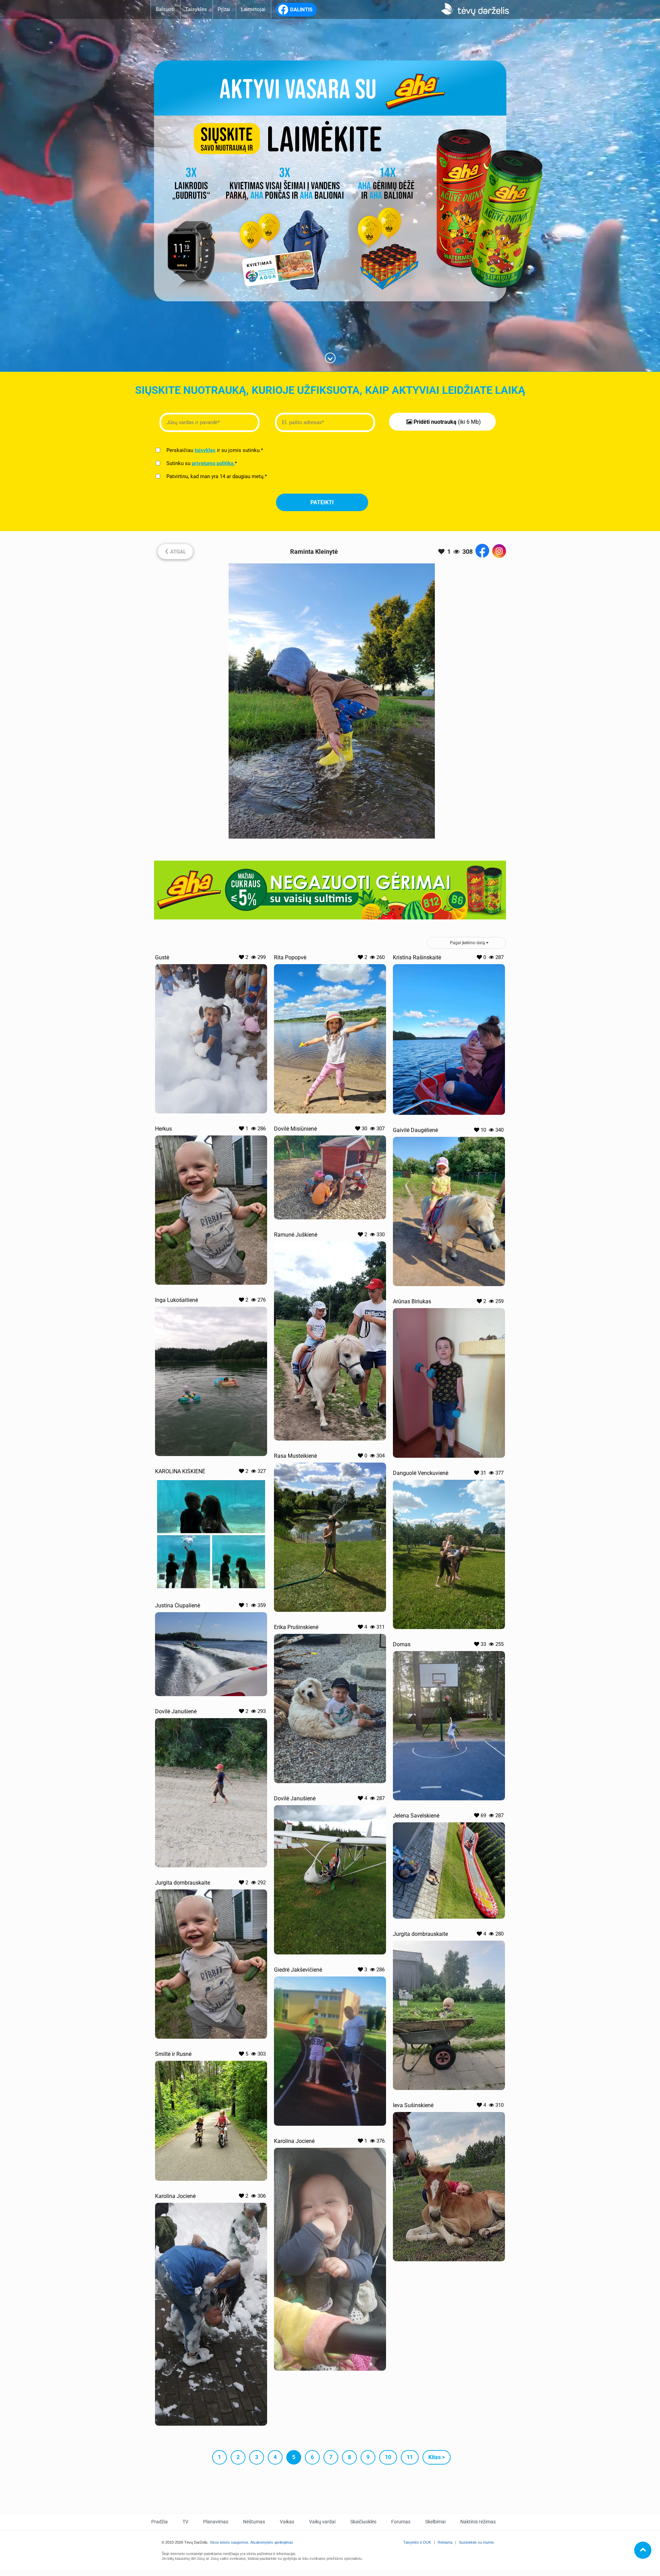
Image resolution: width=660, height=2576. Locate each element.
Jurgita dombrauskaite (183, 1883)
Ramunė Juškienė (296, 1235)
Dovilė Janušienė (176, 1711)
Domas (402, 1644)
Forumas (401, 2522)
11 (410, 2457)
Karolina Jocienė (294, 2141)
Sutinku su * (201, 463)
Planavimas (216, 2522)
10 (388, 2457)
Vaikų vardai (322, 2522)
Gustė (162, 957)
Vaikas (287, 2522)
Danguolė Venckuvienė (421, 1473)
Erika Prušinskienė (296, 1627)
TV (185, 2522)
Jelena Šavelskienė (416, 1816)
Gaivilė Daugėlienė (415, 1130)
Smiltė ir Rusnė (173, 2054)
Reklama (445, 2542)
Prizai (224, 9)
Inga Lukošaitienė (177, 1300)
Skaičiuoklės (363, 2522)
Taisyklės (196, 9)
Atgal (175, 551)
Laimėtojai (253, 9)
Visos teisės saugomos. (230, 2542)
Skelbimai (435, 2522)
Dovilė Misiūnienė (295, 1129)
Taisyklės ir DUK (417, 2542)
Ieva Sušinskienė (413, 2105)
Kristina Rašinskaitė (417, 957)
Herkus (163, 1129)
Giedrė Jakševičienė (298, 1970)
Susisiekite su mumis (476, 2542)
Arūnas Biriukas (412, 1301)
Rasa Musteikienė (295, 1456)
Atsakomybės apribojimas (272, 2542)
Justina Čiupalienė (178, 1605)
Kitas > (437, 2457)
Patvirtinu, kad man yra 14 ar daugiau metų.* (216, 476)
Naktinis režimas (478, 2522)
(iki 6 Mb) (447, 422)
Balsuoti (165, 9)
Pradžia (159, 2522)
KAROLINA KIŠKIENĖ (180, 1471)
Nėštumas (254, 2522)
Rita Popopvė (290, 957)
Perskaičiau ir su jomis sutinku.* (214, 450)
